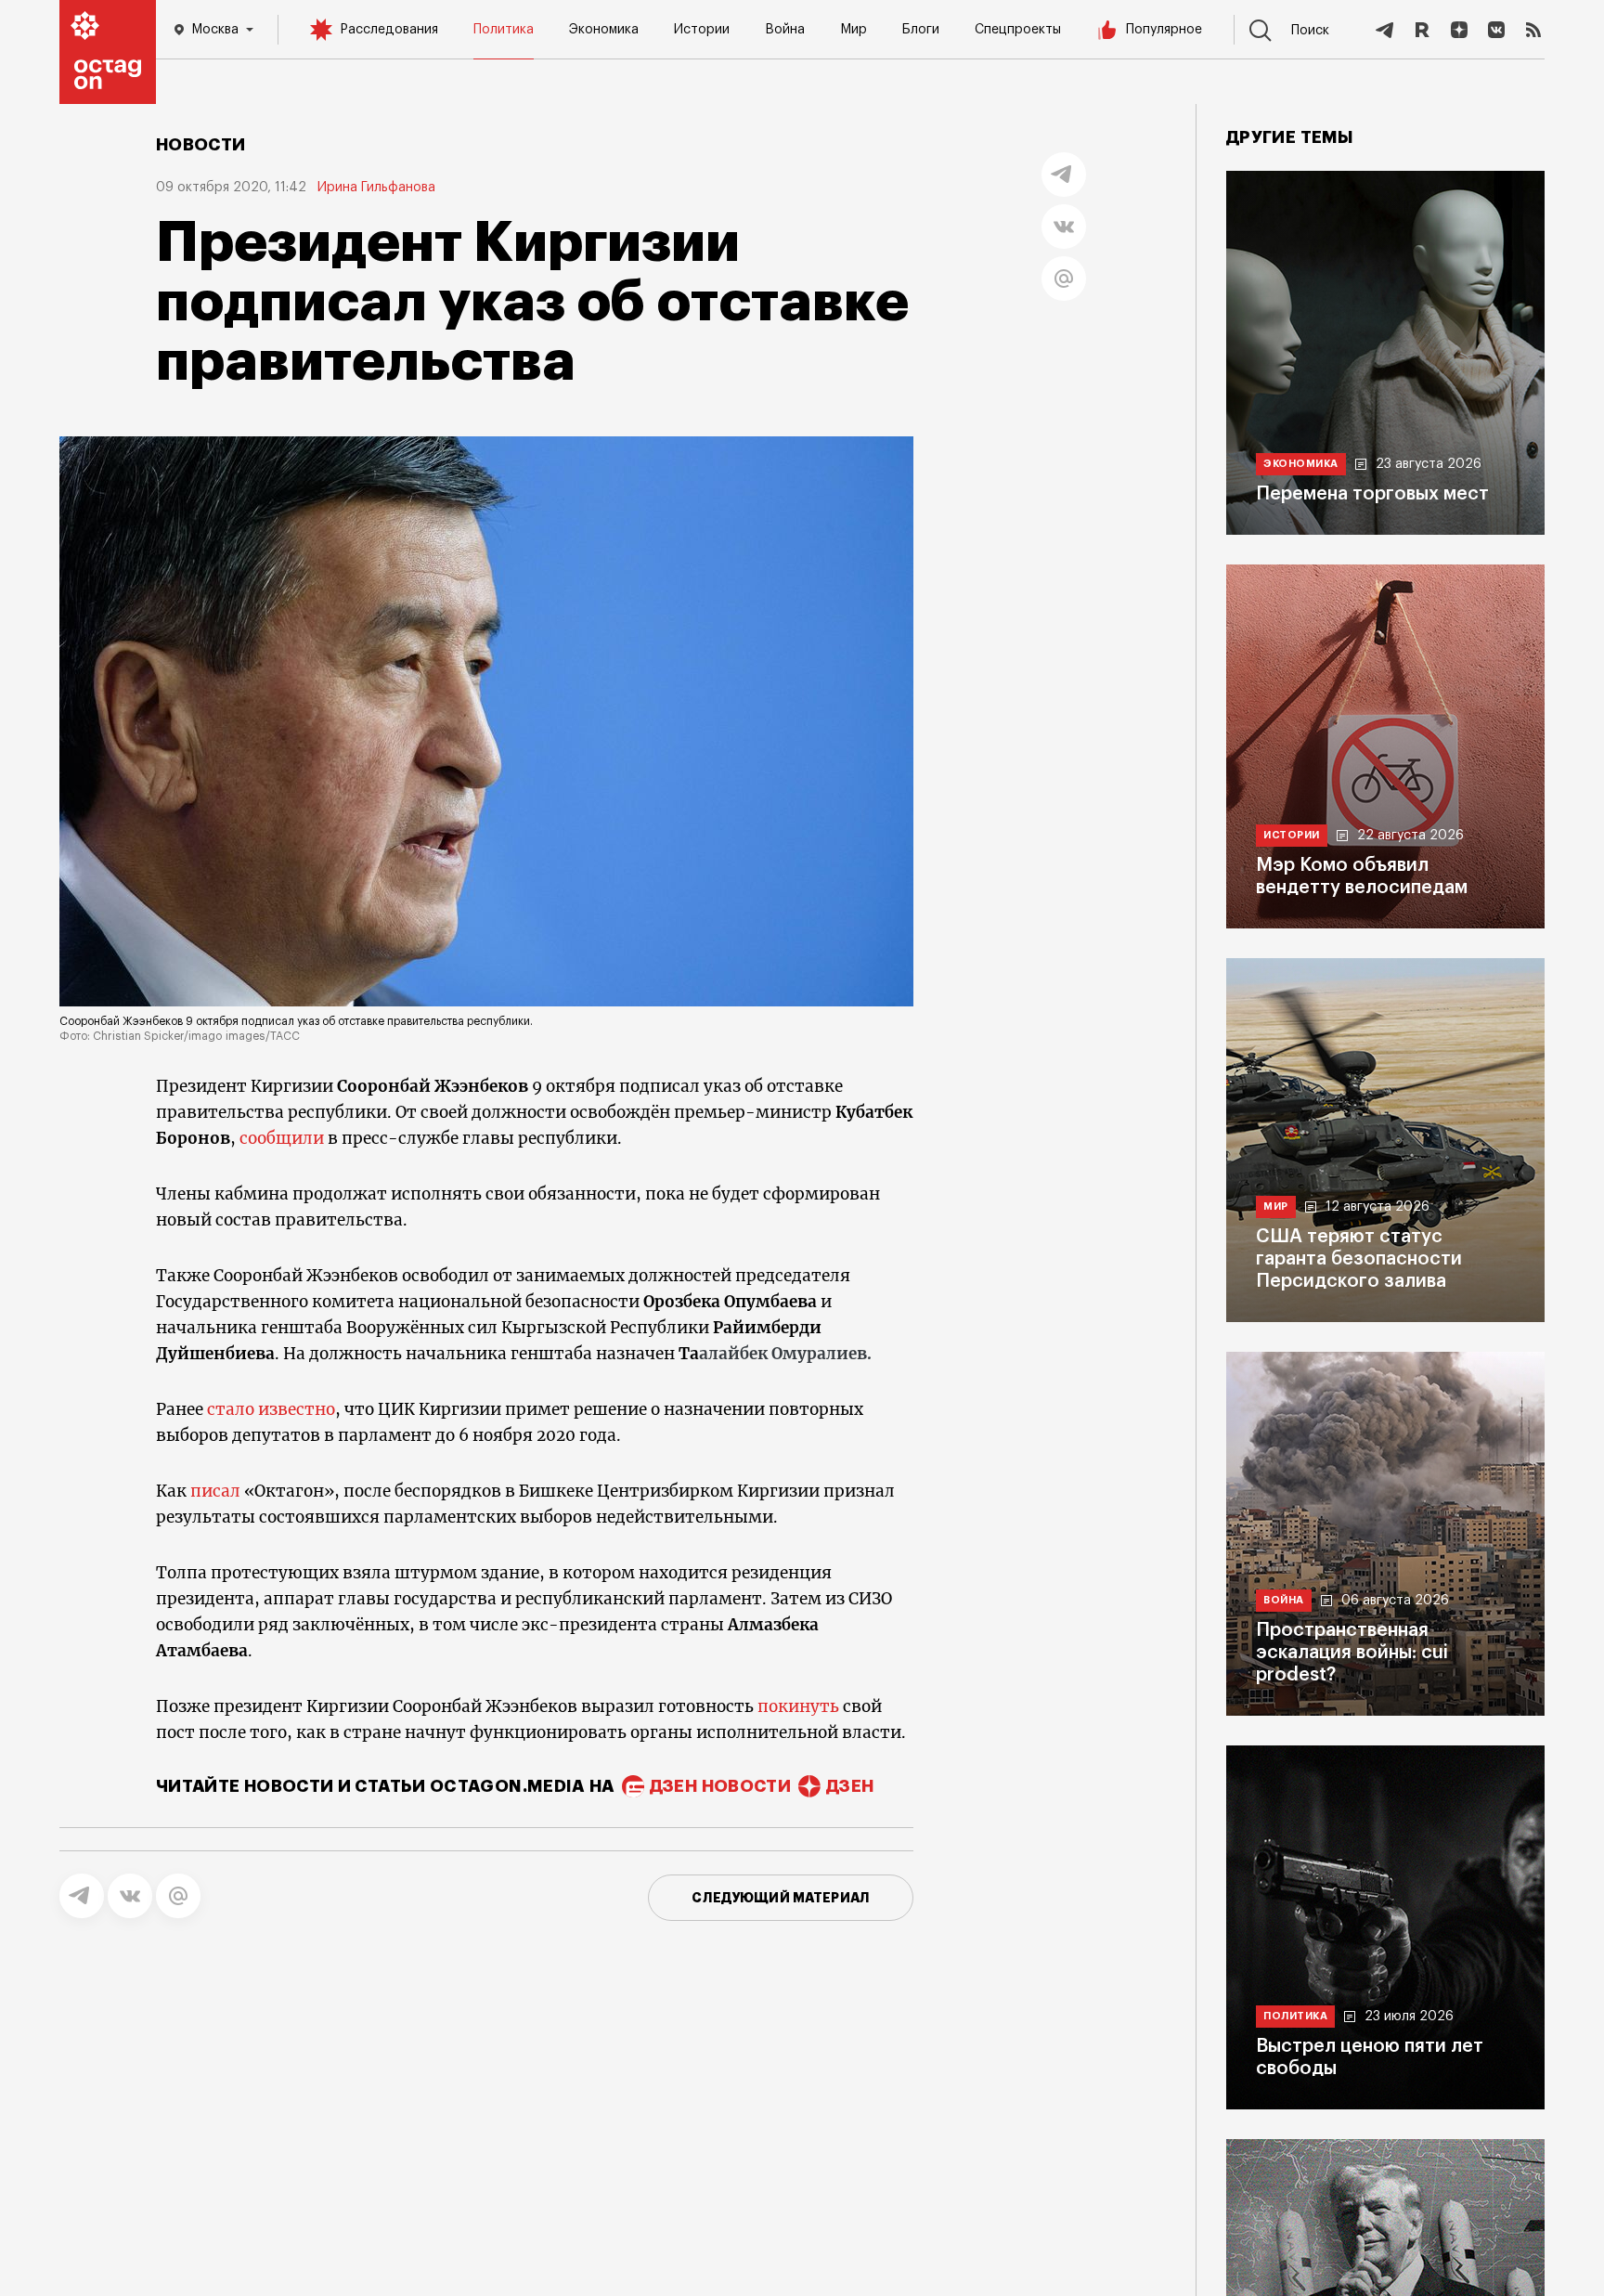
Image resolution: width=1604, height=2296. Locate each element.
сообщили (282, 1138)
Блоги (921, 30)
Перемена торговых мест (1372, 494)
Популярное (1164, 30)
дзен (850, 1786)
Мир (854, 30)
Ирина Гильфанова (376, 188)
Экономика (604, 30)
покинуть (798, 1706)
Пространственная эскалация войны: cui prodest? (1352, 1653)
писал (215, 1491)
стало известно (271, 1409)
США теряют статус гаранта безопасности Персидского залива (1359, 1259)
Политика (504, 30)
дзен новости (720, 1786)
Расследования (389, 30)
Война (785, 30)
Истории (702, 30)
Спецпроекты (1018, 30)
